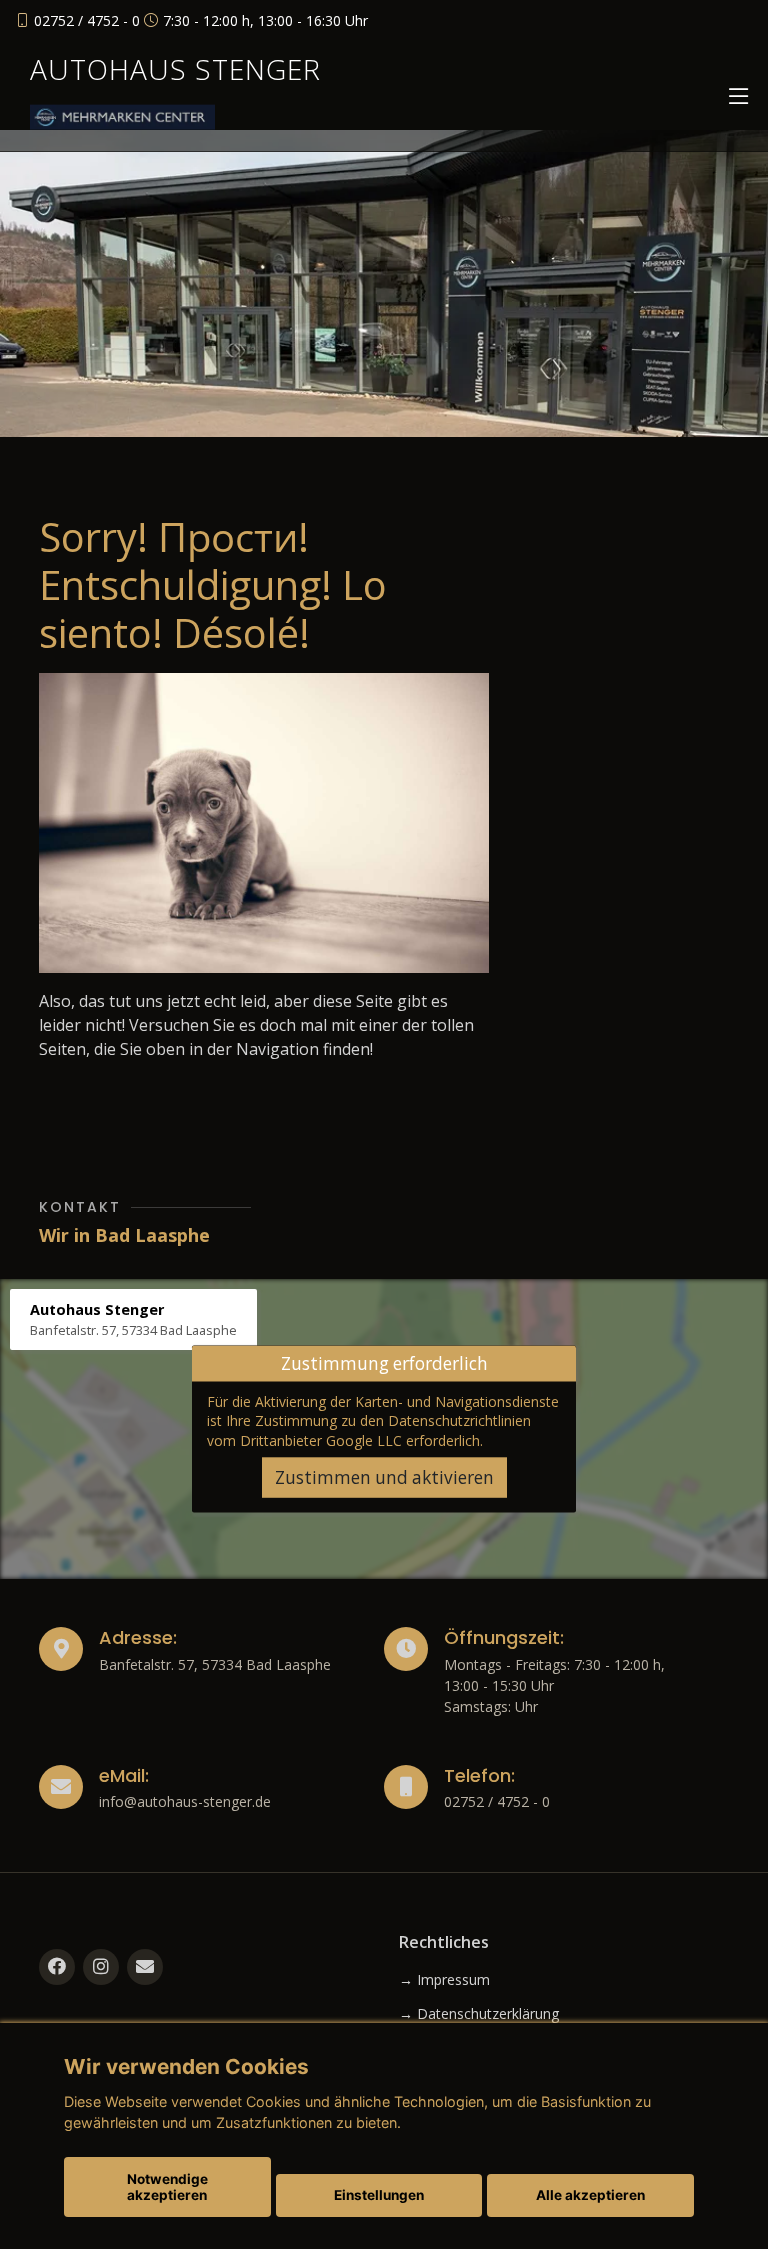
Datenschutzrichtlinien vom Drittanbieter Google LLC (369, 1430)
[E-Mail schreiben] (145, 1967)
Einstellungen (379, 2195)
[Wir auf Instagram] (101, 1967)
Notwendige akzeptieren (167, 2187)
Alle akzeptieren (590, 2195)
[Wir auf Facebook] (57, 1967)
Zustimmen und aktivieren (384, 1477)
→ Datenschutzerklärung (479, 2014)
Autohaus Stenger (175, 69)
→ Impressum (444, 1980)
